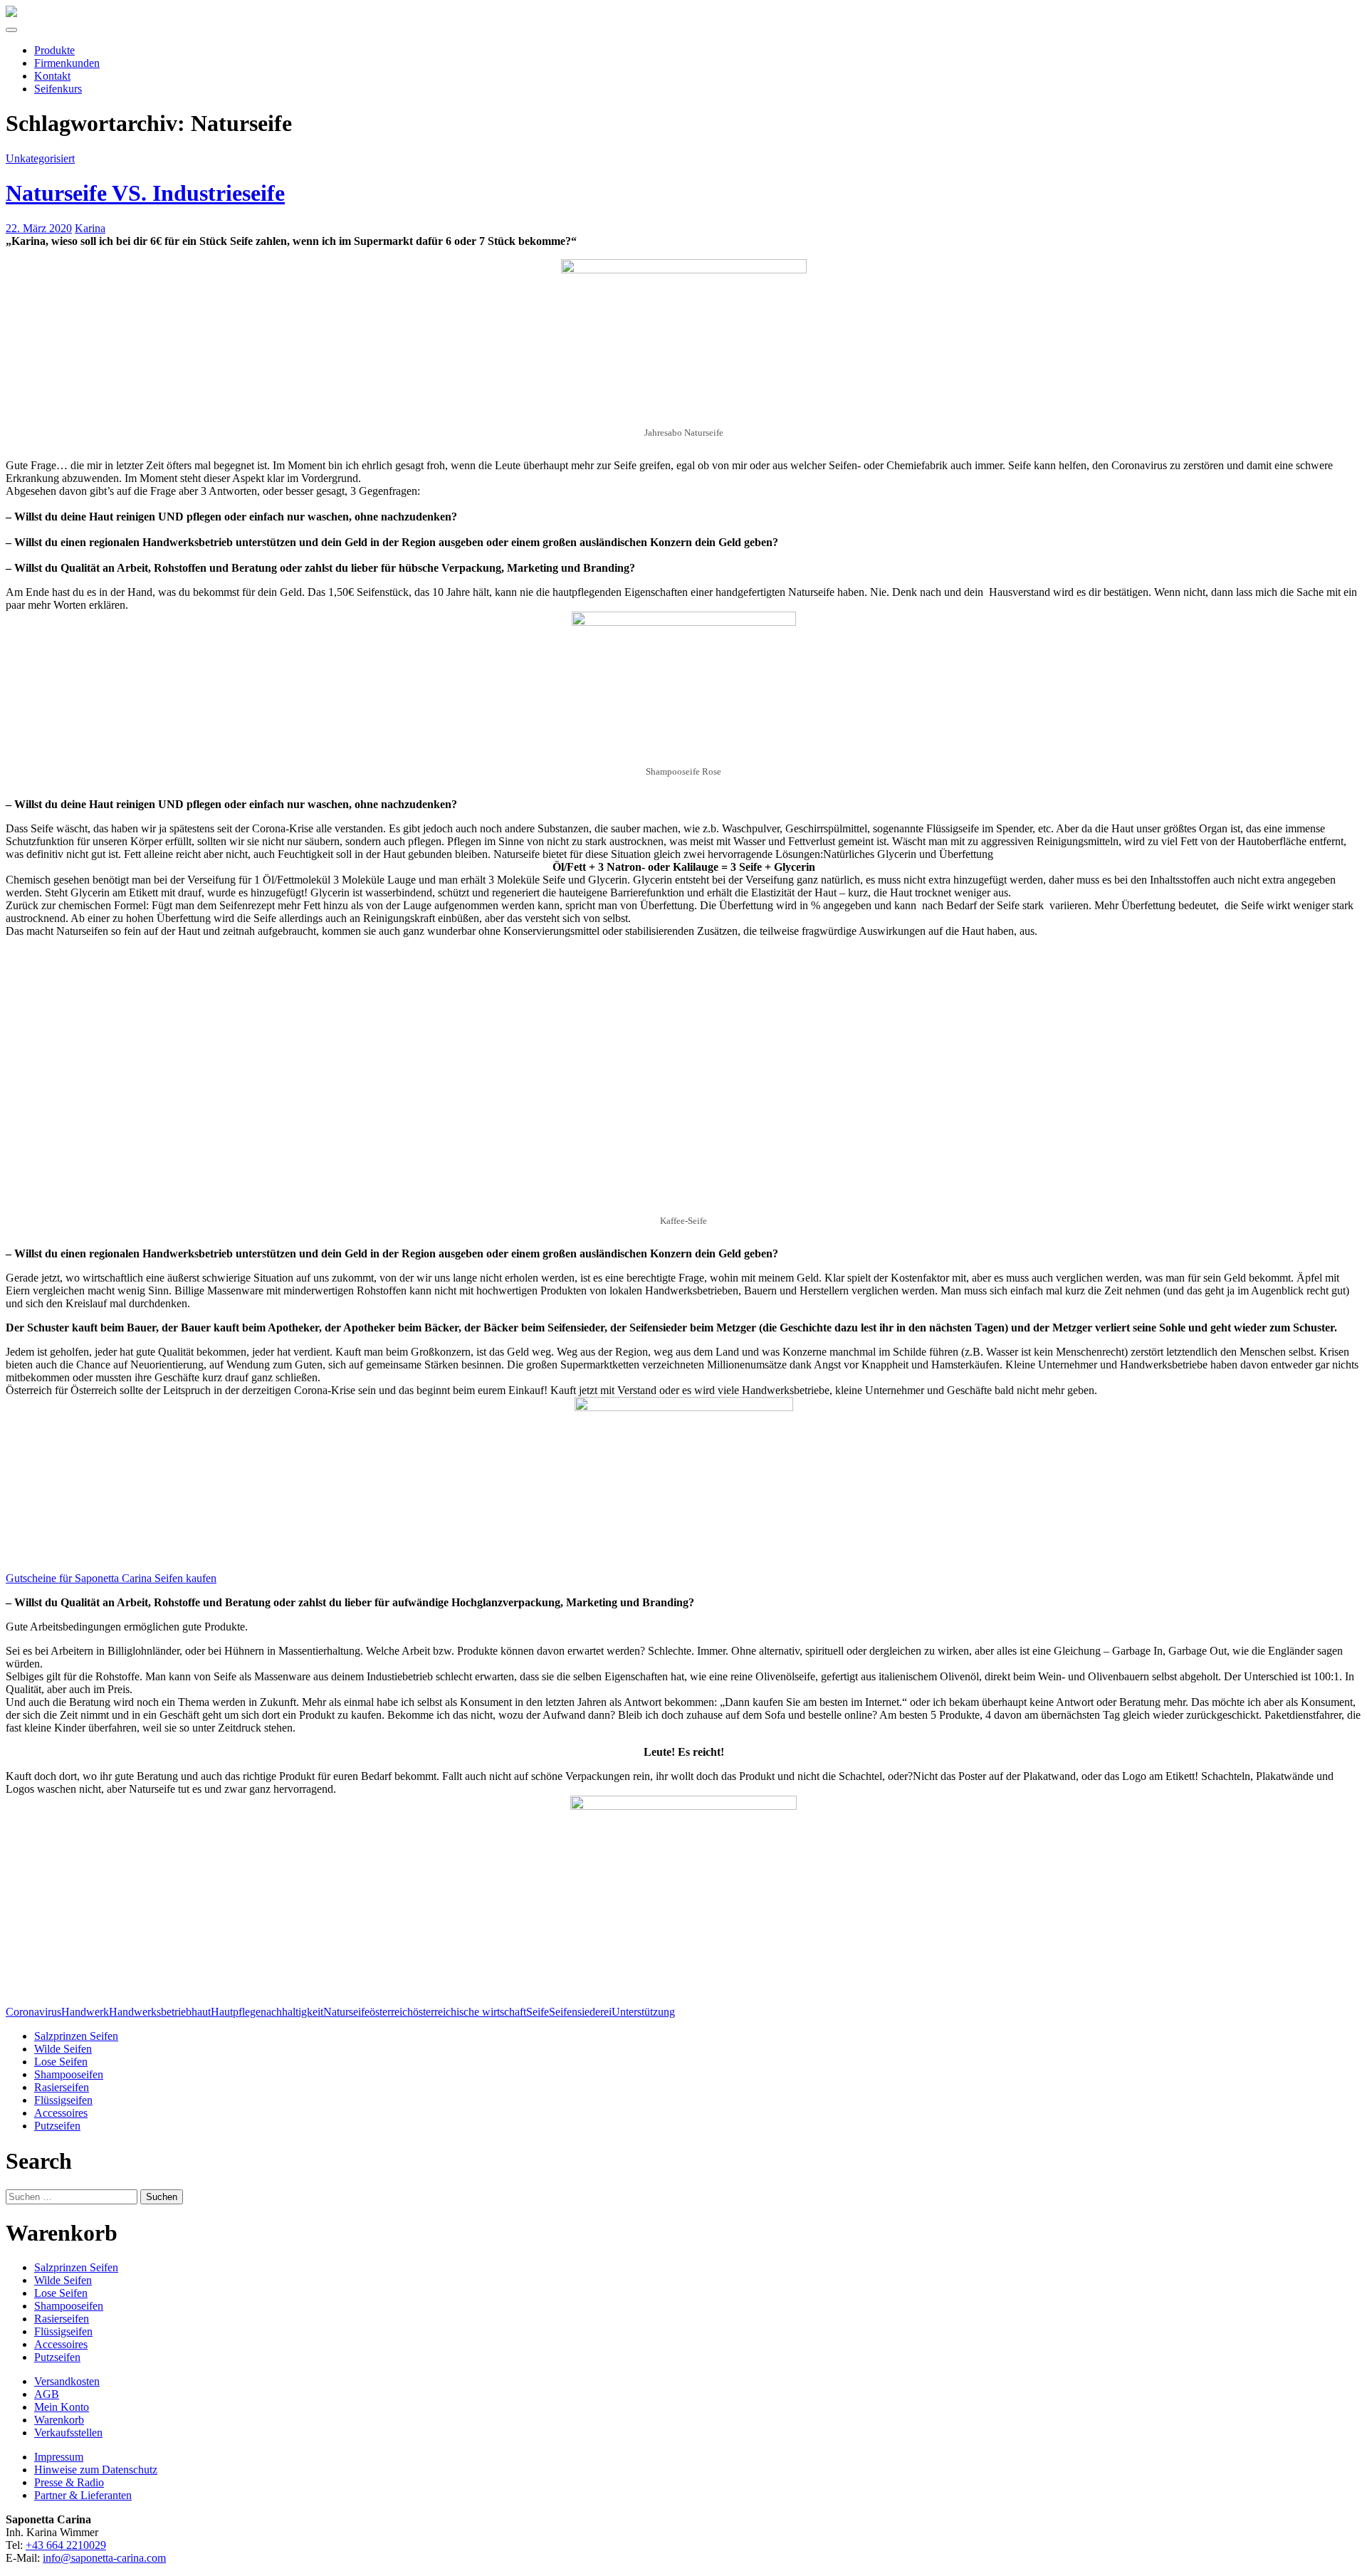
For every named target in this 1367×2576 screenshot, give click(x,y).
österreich (391, 2012)
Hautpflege (236, 2012)
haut (201, 2012)
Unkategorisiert (40, 158)
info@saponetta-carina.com (104, 2558)
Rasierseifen (62, 2087)
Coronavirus (33, 2012)
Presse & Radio (69, 2482)
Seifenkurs (58, 89)
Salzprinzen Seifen (76, 2036)
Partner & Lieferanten (83, 2495)
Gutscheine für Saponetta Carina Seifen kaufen (111, 1578)
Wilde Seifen (63, 2049)
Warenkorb (59, 2420)
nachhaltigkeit (292, 2012)
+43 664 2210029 (66, 2545)
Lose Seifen (61, 2062)
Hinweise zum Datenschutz (96, 2470)
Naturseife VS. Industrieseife (145, 193)
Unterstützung (643, 2012)
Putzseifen (57, 2126)
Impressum (59, 2457)
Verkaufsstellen (68, 2433)
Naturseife (346, 2012)
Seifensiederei (580, 2012)
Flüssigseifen (63, 2100)
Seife (538, 2012)
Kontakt (52, 76)
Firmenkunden (67, 63)
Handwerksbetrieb (150, 2012)
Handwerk (85, 2012)
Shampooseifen (69, 2074)
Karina (90, 228)
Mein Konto (62, 2407)
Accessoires (61, 2113)
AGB (47, 2394)
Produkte (54, 50)
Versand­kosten (67, 2381)
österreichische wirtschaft (470, 2012)
